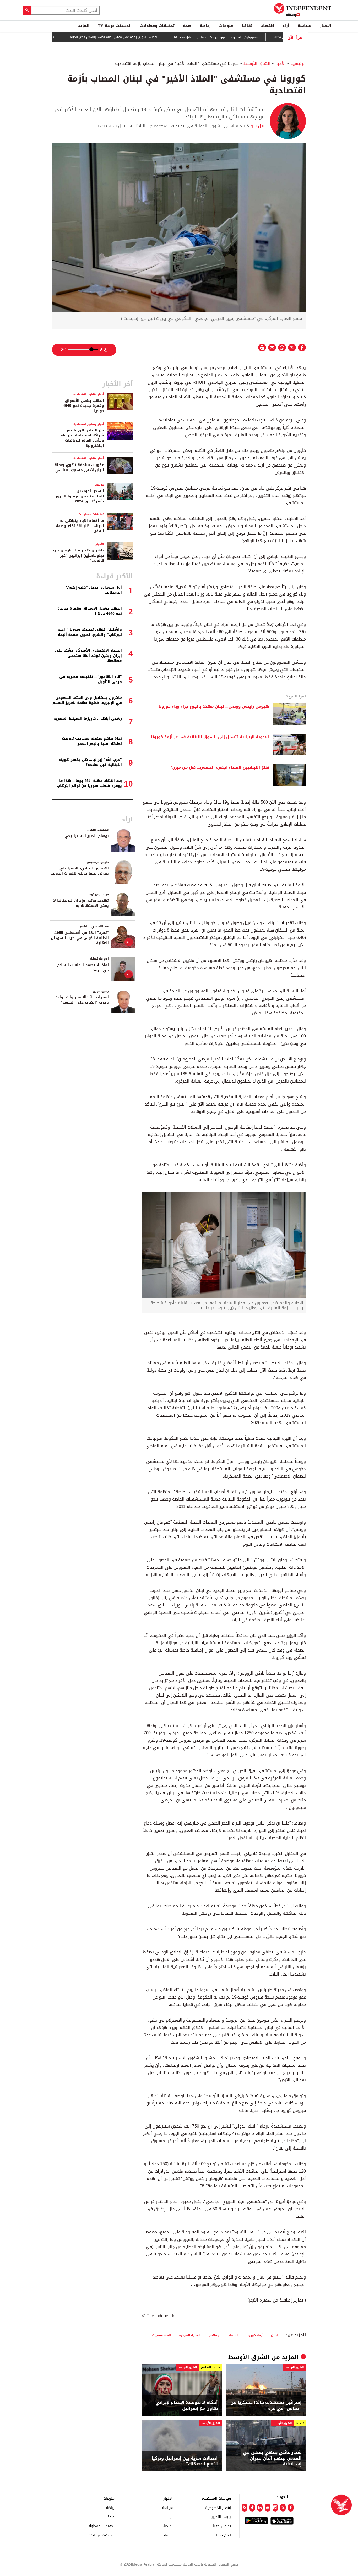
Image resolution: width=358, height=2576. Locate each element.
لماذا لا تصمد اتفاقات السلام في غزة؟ (83, 968)
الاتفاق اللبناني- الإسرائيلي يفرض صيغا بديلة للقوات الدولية (80, 871)
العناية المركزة (190, 2335)
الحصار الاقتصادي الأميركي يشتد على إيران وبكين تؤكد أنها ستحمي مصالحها (88, 656)
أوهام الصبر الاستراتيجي (87, 836)
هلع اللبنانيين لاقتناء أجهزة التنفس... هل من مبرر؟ (220, 767)
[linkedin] (260, 2508)
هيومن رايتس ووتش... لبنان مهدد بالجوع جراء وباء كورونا (214, 707)
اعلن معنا (224, 2535)
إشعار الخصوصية (218, 2507)
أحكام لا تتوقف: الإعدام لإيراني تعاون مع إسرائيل (187, 2405)
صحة (187, 26)
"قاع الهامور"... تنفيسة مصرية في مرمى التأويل (91, 679)
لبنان (275, 2335)
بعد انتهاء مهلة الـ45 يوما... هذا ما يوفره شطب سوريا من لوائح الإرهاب (89, 783)
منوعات (226, 26)
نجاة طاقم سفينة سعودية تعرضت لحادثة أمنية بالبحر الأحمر (92, 741)
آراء (286, 26)
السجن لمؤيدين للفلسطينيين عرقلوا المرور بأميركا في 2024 (80, 496)
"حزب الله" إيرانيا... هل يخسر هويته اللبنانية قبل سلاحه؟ (90, 762)
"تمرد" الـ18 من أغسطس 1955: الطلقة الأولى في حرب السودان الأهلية (80, 938)
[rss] (244, 2508)
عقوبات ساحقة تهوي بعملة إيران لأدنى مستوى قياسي (79, 467)
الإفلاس (215, 2335)
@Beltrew (158, 126)
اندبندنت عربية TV (115, 26)
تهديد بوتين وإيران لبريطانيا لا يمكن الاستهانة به (81, 903)
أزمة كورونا (255, 2335)
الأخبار (326, 26)
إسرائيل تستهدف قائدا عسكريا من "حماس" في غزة (266, 2405)
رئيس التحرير (221, 2517)
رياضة (205, 26)
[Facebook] (291, 2508)
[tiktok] (252, 2508)
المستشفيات (161, 2335)
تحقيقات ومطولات (157, 26)
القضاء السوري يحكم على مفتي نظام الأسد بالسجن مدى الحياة (155, 37)
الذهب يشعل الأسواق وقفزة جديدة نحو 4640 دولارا (83, 406)
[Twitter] (283, 2508)
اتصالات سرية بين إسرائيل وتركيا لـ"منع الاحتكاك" (185, 2461)
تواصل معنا (222, 2526)
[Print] (262, 348)
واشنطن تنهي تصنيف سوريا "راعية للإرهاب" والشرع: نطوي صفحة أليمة (90, 632)
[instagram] (275, 2508)
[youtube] (267, 2508)
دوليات (99, 485)
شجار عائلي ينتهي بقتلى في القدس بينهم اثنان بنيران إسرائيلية (272, 2458)
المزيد (84, 26)
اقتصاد (267, 26)
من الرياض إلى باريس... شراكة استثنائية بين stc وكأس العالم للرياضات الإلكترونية (82, 438)
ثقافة (247, 26)
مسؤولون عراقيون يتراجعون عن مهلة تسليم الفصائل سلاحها (257, 37)
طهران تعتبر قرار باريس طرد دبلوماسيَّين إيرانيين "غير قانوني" (78, 555)
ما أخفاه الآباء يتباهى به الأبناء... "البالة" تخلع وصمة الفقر (80, 526)
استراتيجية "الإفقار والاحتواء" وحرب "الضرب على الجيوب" (82, 1000)
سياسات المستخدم (216, 2498)
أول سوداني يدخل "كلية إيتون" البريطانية (94, 590)
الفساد (234, 2335)
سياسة (304, 26)
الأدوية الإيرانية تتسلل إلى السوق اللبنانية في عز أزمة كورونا (210, 737)
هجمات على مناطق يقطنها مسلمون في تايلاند (62, 37)
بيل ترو (257, 126)
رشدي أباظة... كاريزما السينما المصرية (88, 719)
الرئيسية (298, 64)
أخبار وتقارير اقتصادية (89, 394)
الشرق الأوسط (257, 64)
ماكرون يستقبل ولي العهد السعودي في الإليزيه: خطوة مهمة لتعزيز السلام (87, 700)
